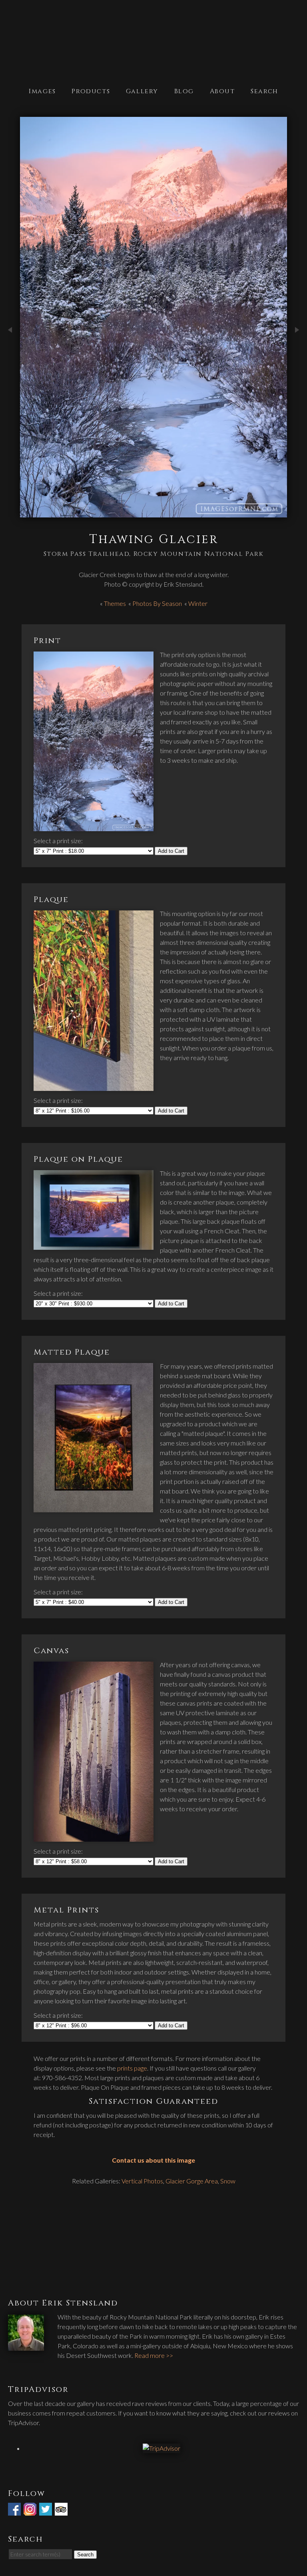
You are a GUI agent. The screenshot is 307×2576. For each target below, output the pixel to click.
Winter (198, 603)
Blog (184, 91)
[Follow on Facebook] (15, 2511)
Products (91, 91)
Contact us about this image (153, 2160)
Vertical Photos (142, 2181)
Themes (115, 603)
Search (264, 91)
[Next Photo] (297, 352)
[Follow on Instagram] (31, 2511)
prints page (132, 2068)
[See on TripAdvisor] (62, 2511)
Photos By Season (157, 603)
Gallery (142, 91)
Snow (228, 2181)
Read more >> (154, 2355)
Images (42, 91)
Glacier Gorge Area (192, 2181)
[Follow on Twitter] (46, 2511)
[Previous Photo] (10, 352)
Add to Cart (171, 851)
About (222, 91)
